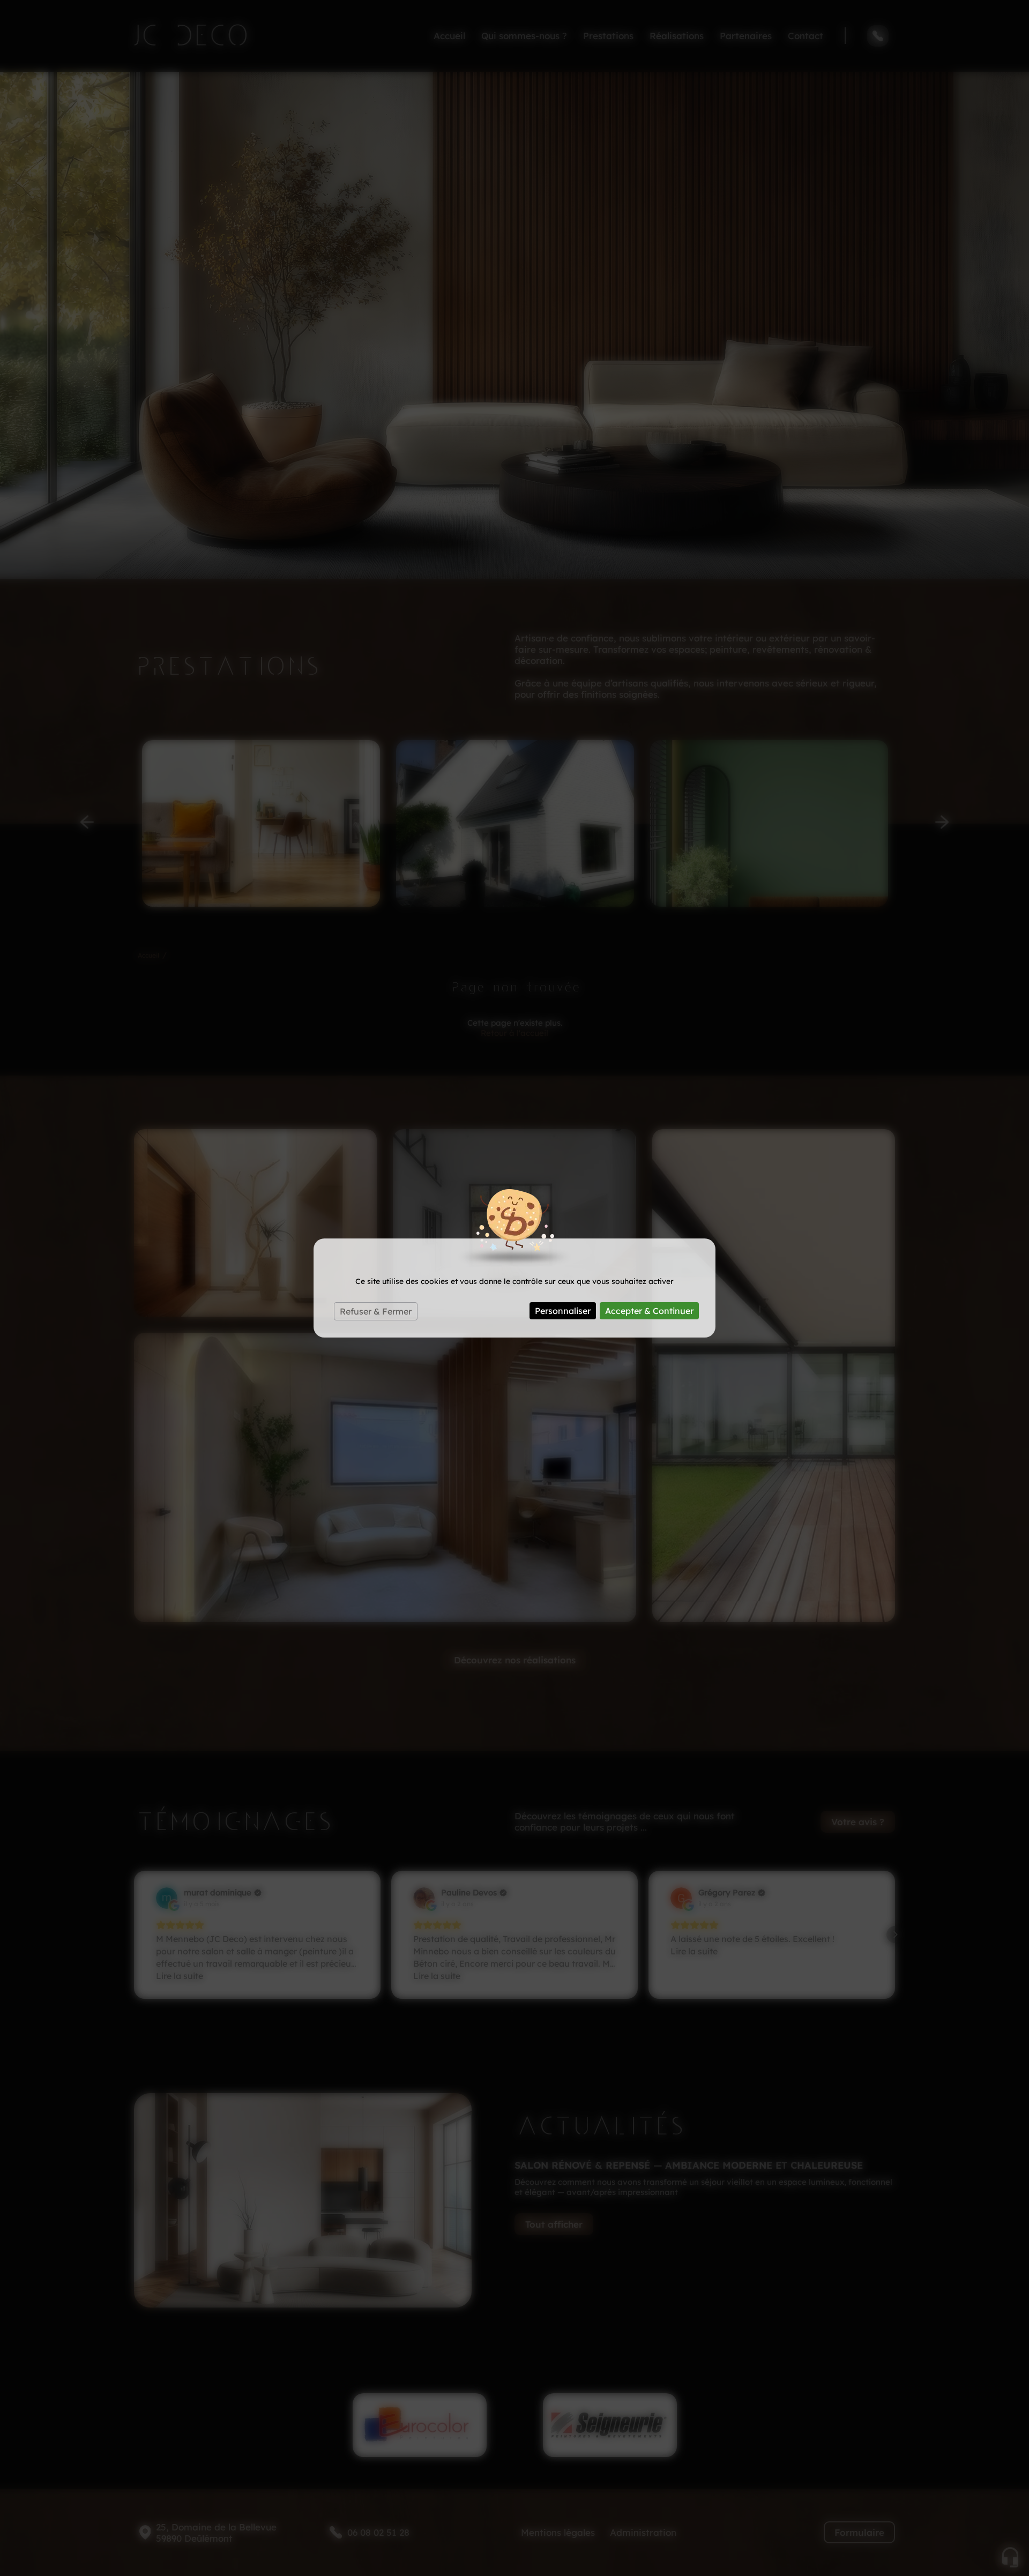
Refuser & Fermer (376, 1311)
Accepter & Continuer (649, 1311)
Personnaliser (563, 1311)
